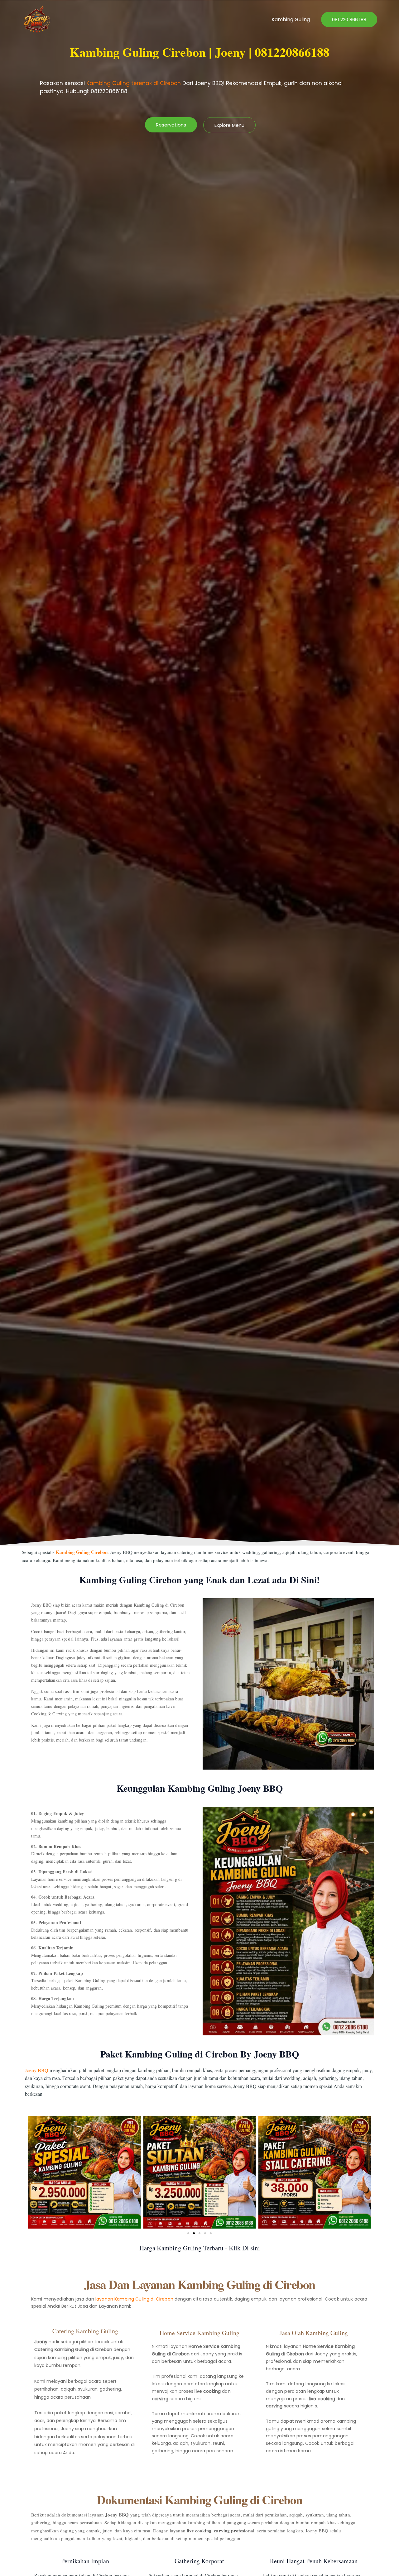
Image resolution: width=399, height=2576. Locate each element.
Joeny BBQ (37, 2070)
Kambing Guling (291, 19)
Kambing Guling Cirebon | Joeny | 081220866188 (200, 52)
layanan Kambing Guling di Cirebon (134, 2299)
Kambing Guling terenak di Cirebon (134, 83)
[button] (349, 19)
